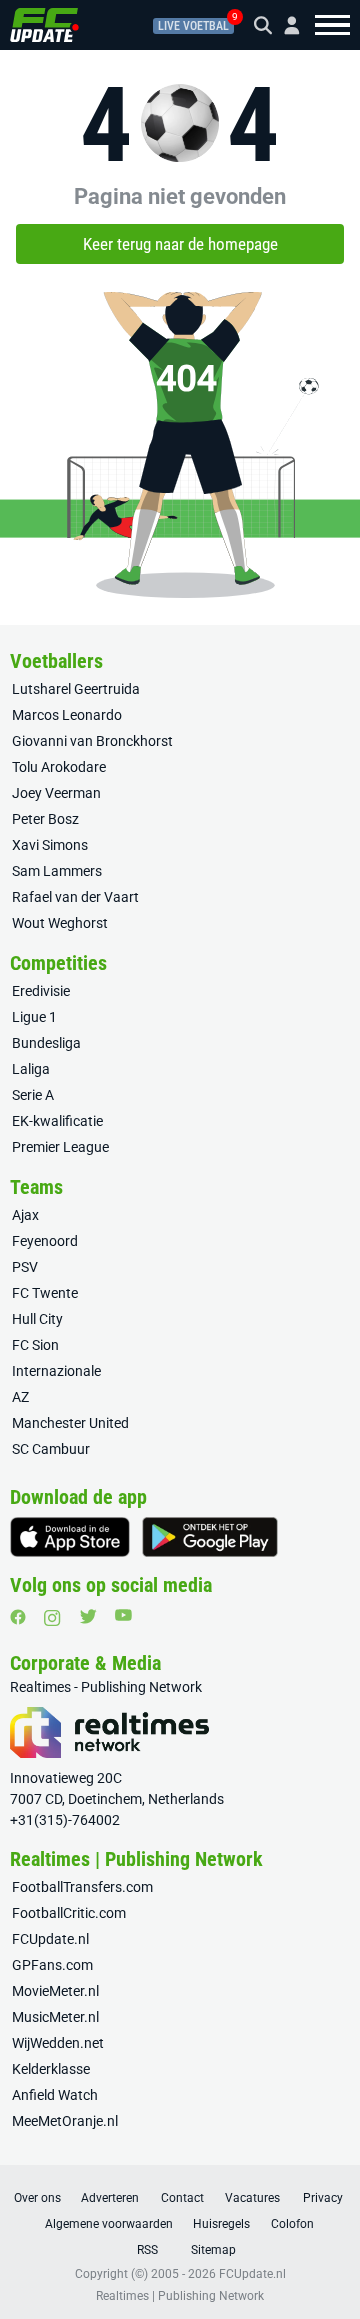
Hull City (37, 1319)
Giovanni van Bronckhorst (92, 741)
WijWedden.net (58, 2043)
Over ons (37, 2198)
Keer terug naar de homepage (180, 244)
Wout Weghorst (60, 923)
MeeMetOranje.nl (65, 2121)
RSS (147, 2250)
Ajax (25, 1215)
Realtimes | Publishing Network (180, 2296)
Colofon (292, 2224)
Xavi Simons (50, 845)
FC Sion (35, 1345)
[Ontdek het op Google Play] (210, 1537)
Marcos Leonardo (67, 715)
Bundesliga (46, 1043)
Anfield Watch (55, 2095)
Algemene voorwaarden (109, 2224)
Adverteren (110, 2198)
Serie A (33, 1095)
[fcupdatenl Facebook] (18, 1617)
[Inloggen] (284, 25)
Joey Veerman (56, 793)
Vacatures (252, 2198)
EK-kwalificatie (57, 1121)
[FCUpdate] (44, 25)
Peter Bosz (45, 819)
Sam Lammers (57, 871)
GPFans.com (52, 1965)
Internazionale (56, 1371)
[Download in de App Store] (70, 1537)
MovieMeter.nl (55, 1991)
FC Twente (45, 1293)
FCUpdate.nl (50, 1939)
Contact (182, 2198)
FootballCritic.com (69, 1913)
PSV (25, 1267)
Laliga (31, 1069)
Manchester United (70, 1423)
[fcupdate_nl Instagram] (52, 1618)
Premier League (60, 1147)
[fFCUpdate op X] (88, 1616)
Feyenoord (45, 1241)
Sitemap (213, 2250)
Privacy (323, 2198)
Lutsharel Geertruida (76, 689)
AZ (20, 1397)
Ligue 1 (34, 1017)
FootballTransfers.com (82, 1887)
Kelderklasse (51, 2069)
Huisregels (221, 2224)
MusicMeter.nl (55, 2017)
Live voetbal (193, 26)
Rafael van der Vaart (75, 897)
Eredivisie (41, 991)
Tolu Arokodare (59, 767)
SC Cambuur (51, 1449)
